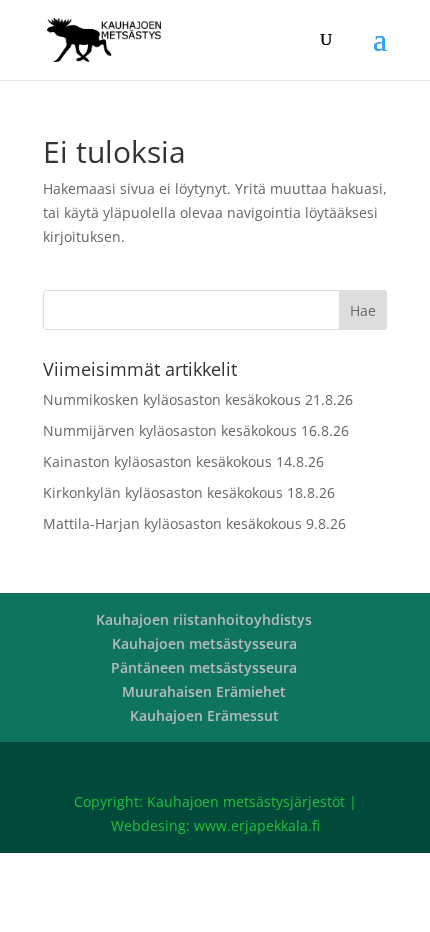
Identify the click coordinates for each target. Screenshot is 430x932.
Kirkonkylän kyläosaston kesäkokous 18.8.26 (189, 492)
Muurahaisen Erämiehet (204, 691)
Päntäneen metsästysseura (204, 667)
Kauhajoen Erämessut (204, 715)
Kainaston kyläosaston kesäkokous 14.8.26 (183, 461)
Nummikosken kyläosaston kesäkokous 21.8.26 (198, 399)
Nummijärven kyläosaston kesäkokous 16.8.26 (196, 430)
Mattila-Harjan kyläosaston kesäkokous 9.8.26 (194, 523)
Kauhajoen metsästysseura (204, 643)
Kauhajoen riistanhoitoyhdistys (204, 619)
